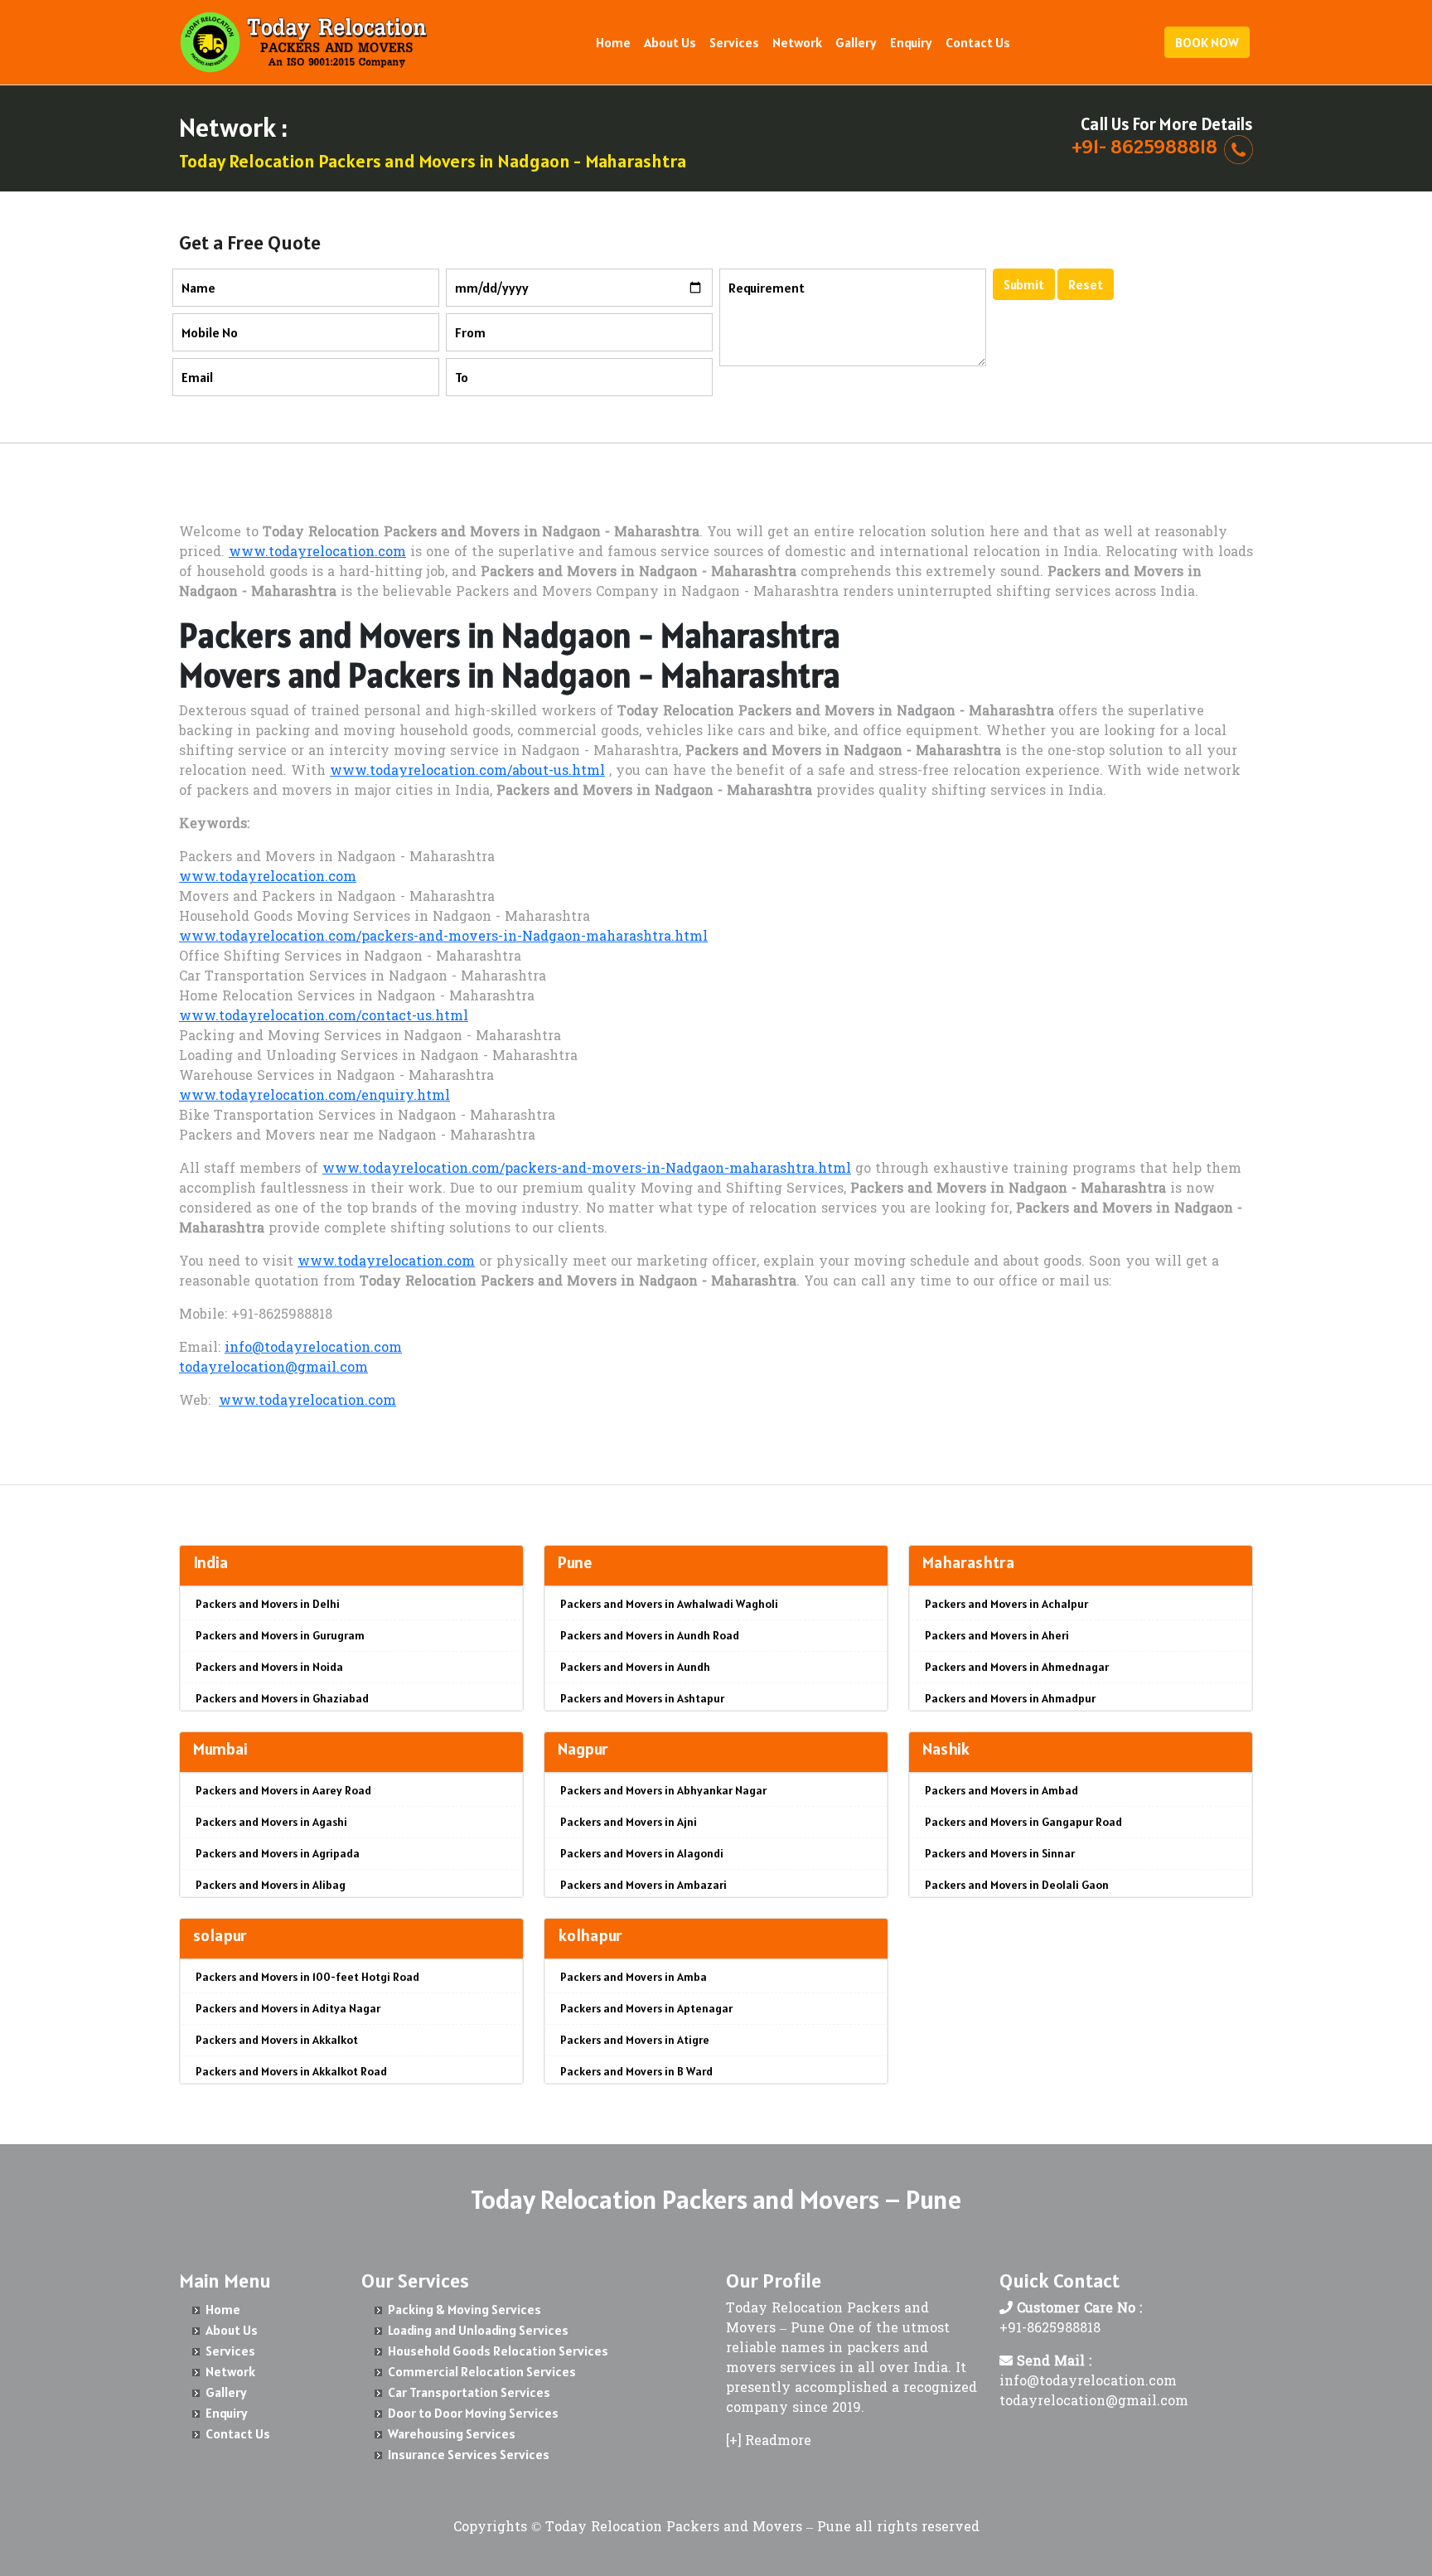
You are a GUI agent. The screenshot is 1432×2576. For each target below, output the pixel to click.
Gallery (856, 42)
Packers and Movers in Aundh (635, 1667)
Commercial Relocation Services (482, 2371)
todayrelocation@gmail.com (273, 1368)
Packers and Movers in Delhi (268, 1604)
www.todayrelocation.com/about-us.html (467, 772)
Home (613, 42)
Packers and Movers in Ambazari (643, 1885)
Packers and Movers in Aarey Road (283, 1790)
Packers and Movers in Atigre (635, 2040)
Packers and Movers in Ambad (1001, 1790)
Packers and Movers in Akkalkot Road (291, 2071)
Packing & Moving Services (464, 2309)
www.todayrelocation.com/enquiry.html (314, 1097)
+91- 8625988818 (1144, 146)
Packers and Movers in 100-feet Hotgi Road (307, 1977)
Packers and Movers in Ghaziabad (282, 1698)
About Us (670, 42)
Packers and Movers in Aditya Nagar (288, 2008)
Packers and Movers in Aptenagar (646, 2008)
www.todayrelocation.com (317, 553)
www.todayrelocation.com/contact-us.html (324, 1017)
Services (734, 42)
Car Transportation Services (469, 2392)
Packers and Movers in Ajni (629, 1822)
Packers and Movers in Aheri (997, 1635)
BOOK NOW (1207, 42)
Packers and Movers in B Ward (636, 2071)
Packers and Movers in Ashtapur (642, 1698)
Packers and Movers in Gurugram (280, 1635)
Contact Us (978, 42)
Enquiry (911, 42)
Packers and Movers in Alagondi (642, 1853)
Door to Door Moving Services (473, 2413)
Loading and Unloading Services (478, 2330)
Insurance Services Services (469, 2454)
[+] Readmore (769, 2442)
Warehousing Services (452, 2433)
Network (797, 42)
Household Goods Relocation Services (498, 2351)
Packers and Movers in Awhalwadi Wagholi (669, 1604)
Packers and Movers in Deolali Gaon (1017, 1885)
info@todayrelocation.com (313, 1349)
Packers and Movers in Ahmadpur (1010, 1698)
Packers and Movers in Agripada (278, 1853)
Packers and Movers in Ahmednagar (1017, 1667)
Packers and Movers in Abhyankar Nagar (663, 1790)
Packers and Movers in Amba (634, 1977)
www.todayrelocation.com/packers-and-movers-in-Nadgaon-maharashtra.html (443, 937)
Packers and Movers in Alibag (271, 1885)
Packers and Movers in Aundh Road (650, 1635)
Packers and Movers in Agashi (271, 1822)
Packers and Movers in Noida (269, 1667)
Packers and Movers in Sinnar (1000, 1853)
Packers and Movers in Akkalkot (277, 2040)
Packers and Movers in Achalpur (1006, 1604)
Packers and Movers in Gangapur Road (1023, 1822)
